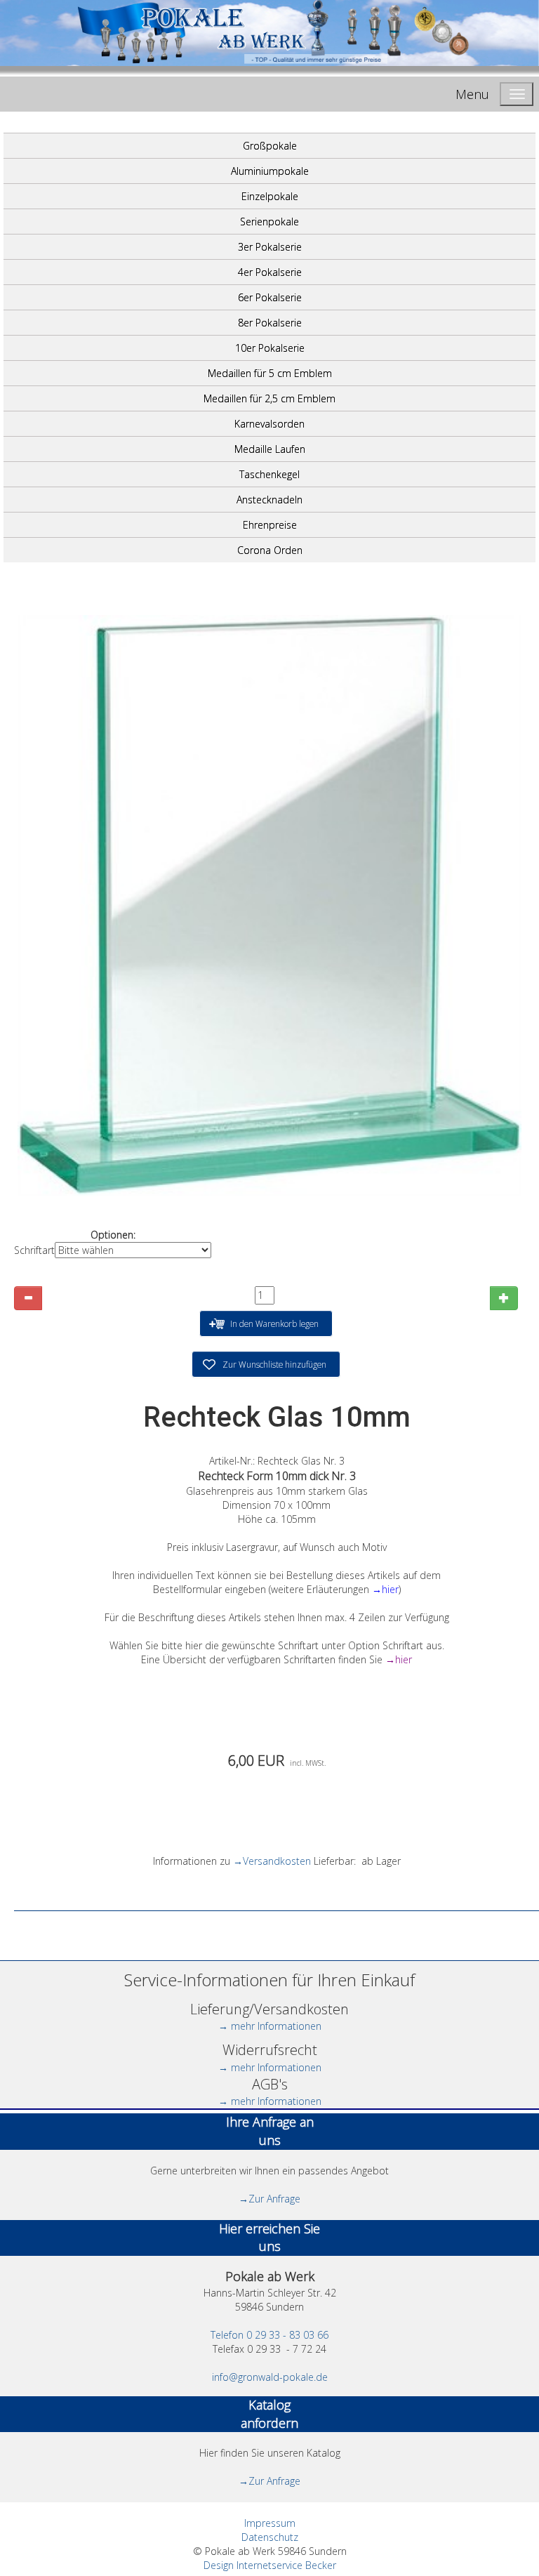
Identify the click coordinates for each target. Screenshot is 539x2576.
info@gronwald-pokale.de (270, 2377)
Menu (472, 94)
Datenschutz (270, 2537)
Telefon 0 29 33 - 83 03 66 (269, 2335)
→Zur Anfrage (269, 2199)
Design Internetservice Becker (270, 2565)
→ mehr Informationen (270, 2026)
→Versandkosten (272, 1861)
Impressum (270, 2523)
